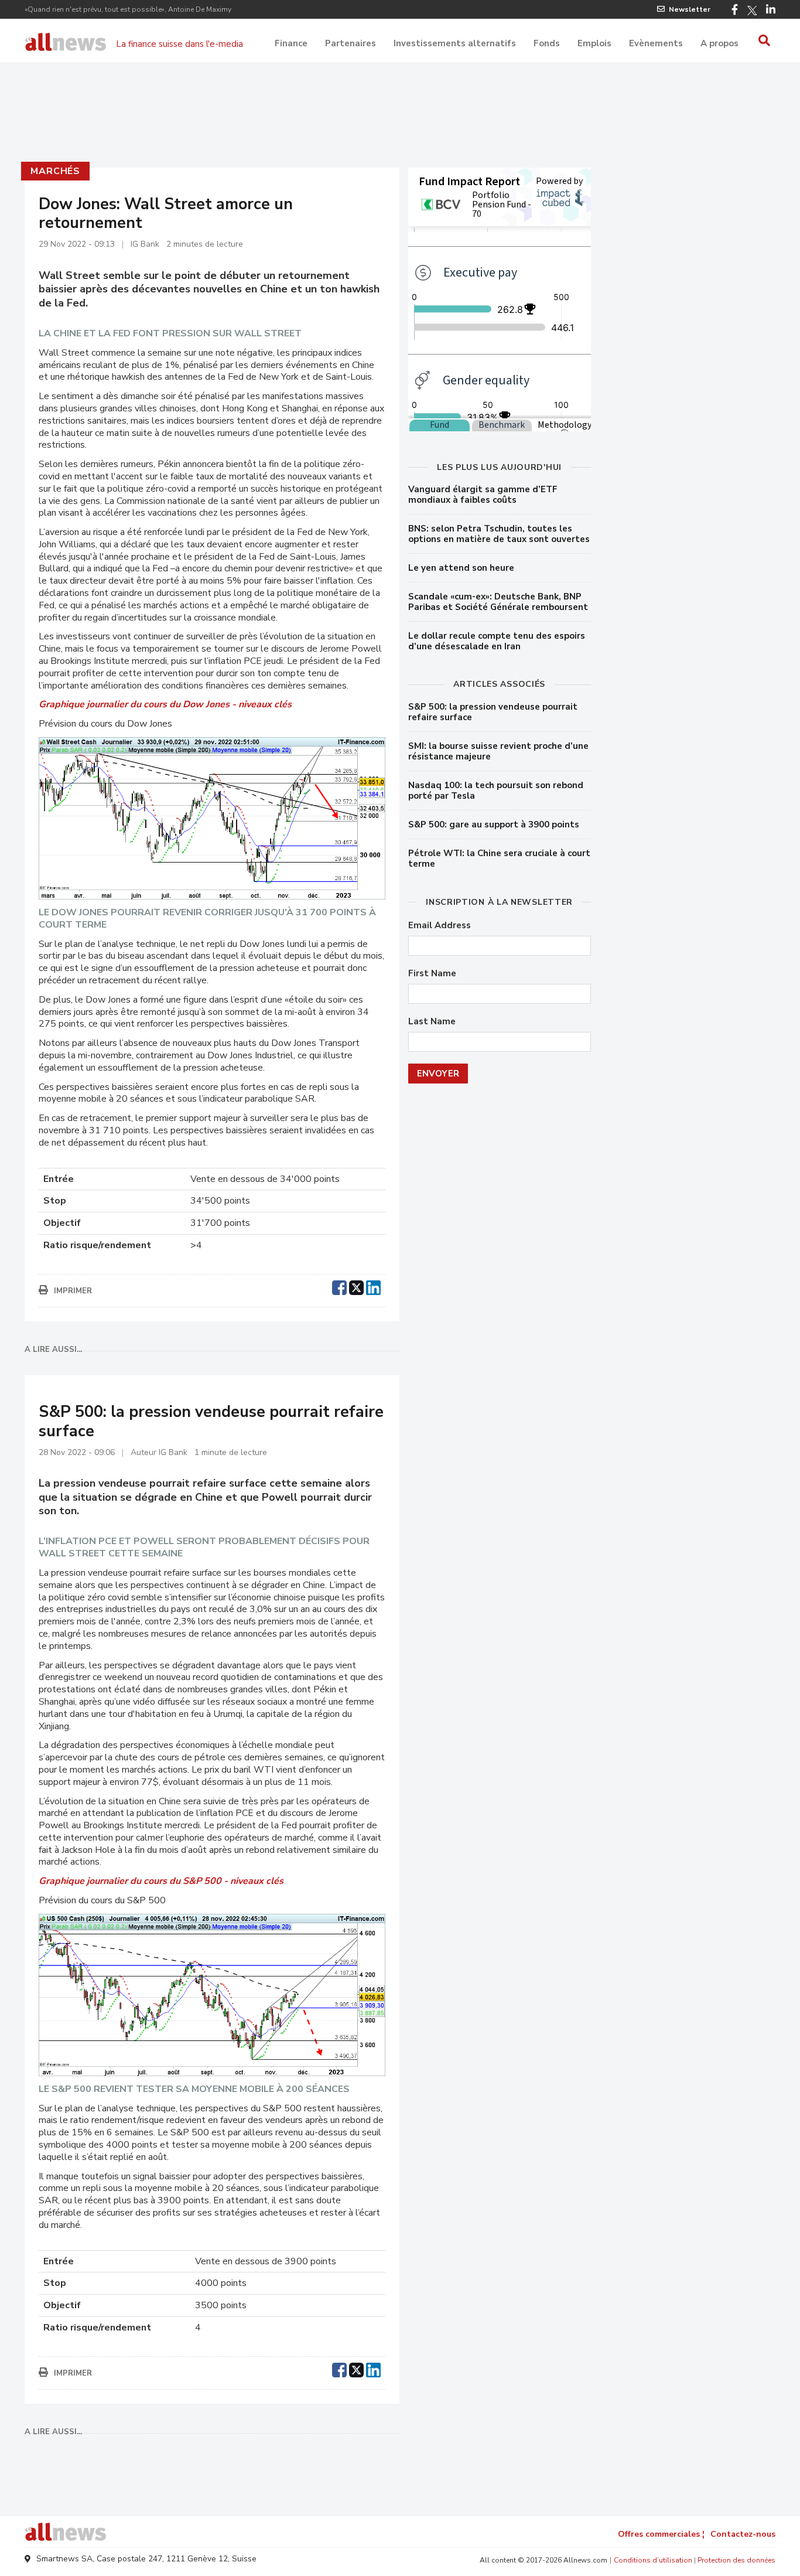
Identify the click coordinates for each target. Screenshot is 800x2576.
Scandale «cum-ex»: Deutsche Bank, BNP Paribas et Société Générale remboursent (498, 602)
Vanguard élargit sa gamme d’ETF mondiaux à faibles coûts (483, 495)
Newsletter (690, 9)
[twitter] (356, 1286)
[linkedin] (373, 1286)
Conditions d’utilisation (653, 2560)
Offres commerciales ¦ (661, 2534)
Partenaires (351, 43)
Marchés (55, 171)
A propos (719, 43)
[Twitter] (752, 11)
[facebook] (339, 1286)
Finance (291, 43)
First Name (432, 974)
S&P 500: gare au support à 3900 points (494, 824)
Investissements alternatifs (455, 43)
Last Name (432, 1022)
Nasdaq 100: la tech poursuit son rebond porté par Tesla (496, 790)
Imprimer (73, 1291)
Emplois (594, 43)
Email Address (440, 926)
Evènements (656, 43)
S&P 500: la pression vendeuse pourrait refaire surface (493, 712)
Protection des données (736, 2560)
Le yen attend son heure (461, 568)
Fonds (547, 43)
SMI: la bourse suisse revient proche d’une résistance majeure (498, 751)
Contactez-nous (743, 2534)
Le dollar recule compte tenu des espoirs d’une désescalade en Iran (497, 641)
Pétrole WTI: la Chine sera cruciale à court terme (499, 858)
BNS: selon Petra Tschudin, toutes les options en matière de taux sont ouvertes (499, 534)
